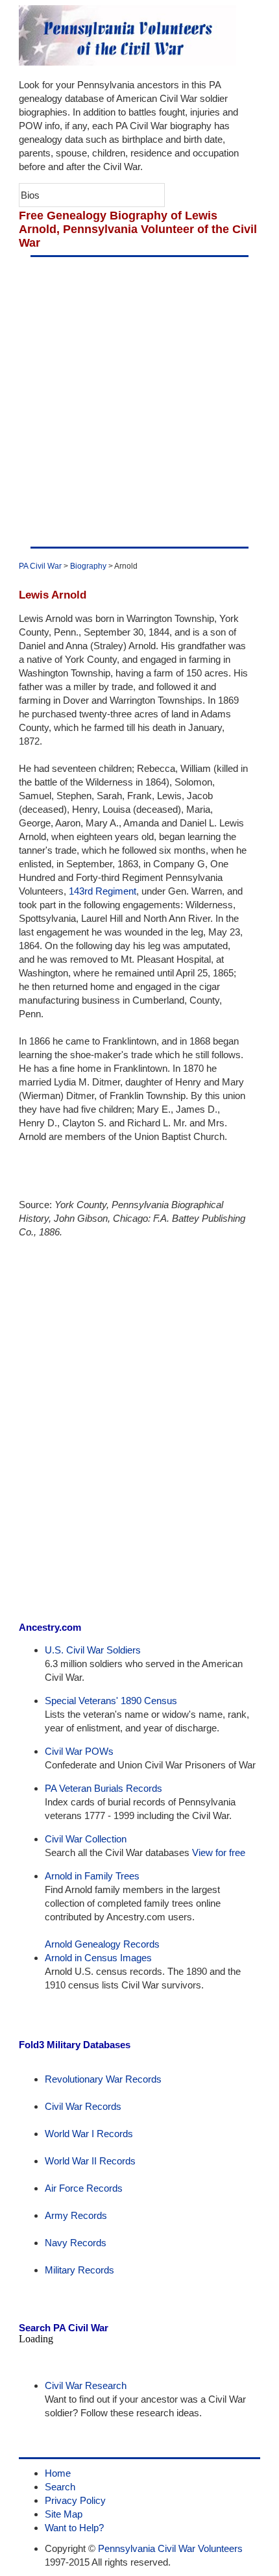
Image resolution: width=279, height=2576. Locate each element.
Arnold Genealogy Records (102, 1944)
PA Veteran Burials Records (103, 1788)
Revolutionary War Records (103, 2079)
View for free (219, 1852)
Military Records (79, 2270)
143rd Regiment (103, 891)
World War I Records (89, 2134)
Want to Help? (74, 2528)
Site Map (64, 2514)
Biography (88, 566)
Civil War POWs (79, 1751)
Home (58, 2473)
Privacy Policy (75, 2500)
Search (60, 2487)
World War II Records (90, 2161)
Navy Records (76, 2243)
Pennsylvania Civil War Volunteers (170, 2548)
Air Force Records (84, 2188)
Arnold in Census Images (98, 1958)
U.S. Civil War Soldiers (93, 1650)
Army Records (76, 2215)
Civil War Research (86, 2385)
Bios (30, 195)
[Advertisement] (139, 402)
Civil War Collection (86, 1839)
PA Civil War (40, 566)
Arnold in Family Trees (92, 1876)
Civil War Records (83, 2106)
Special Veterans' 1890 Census (111, 1701)
